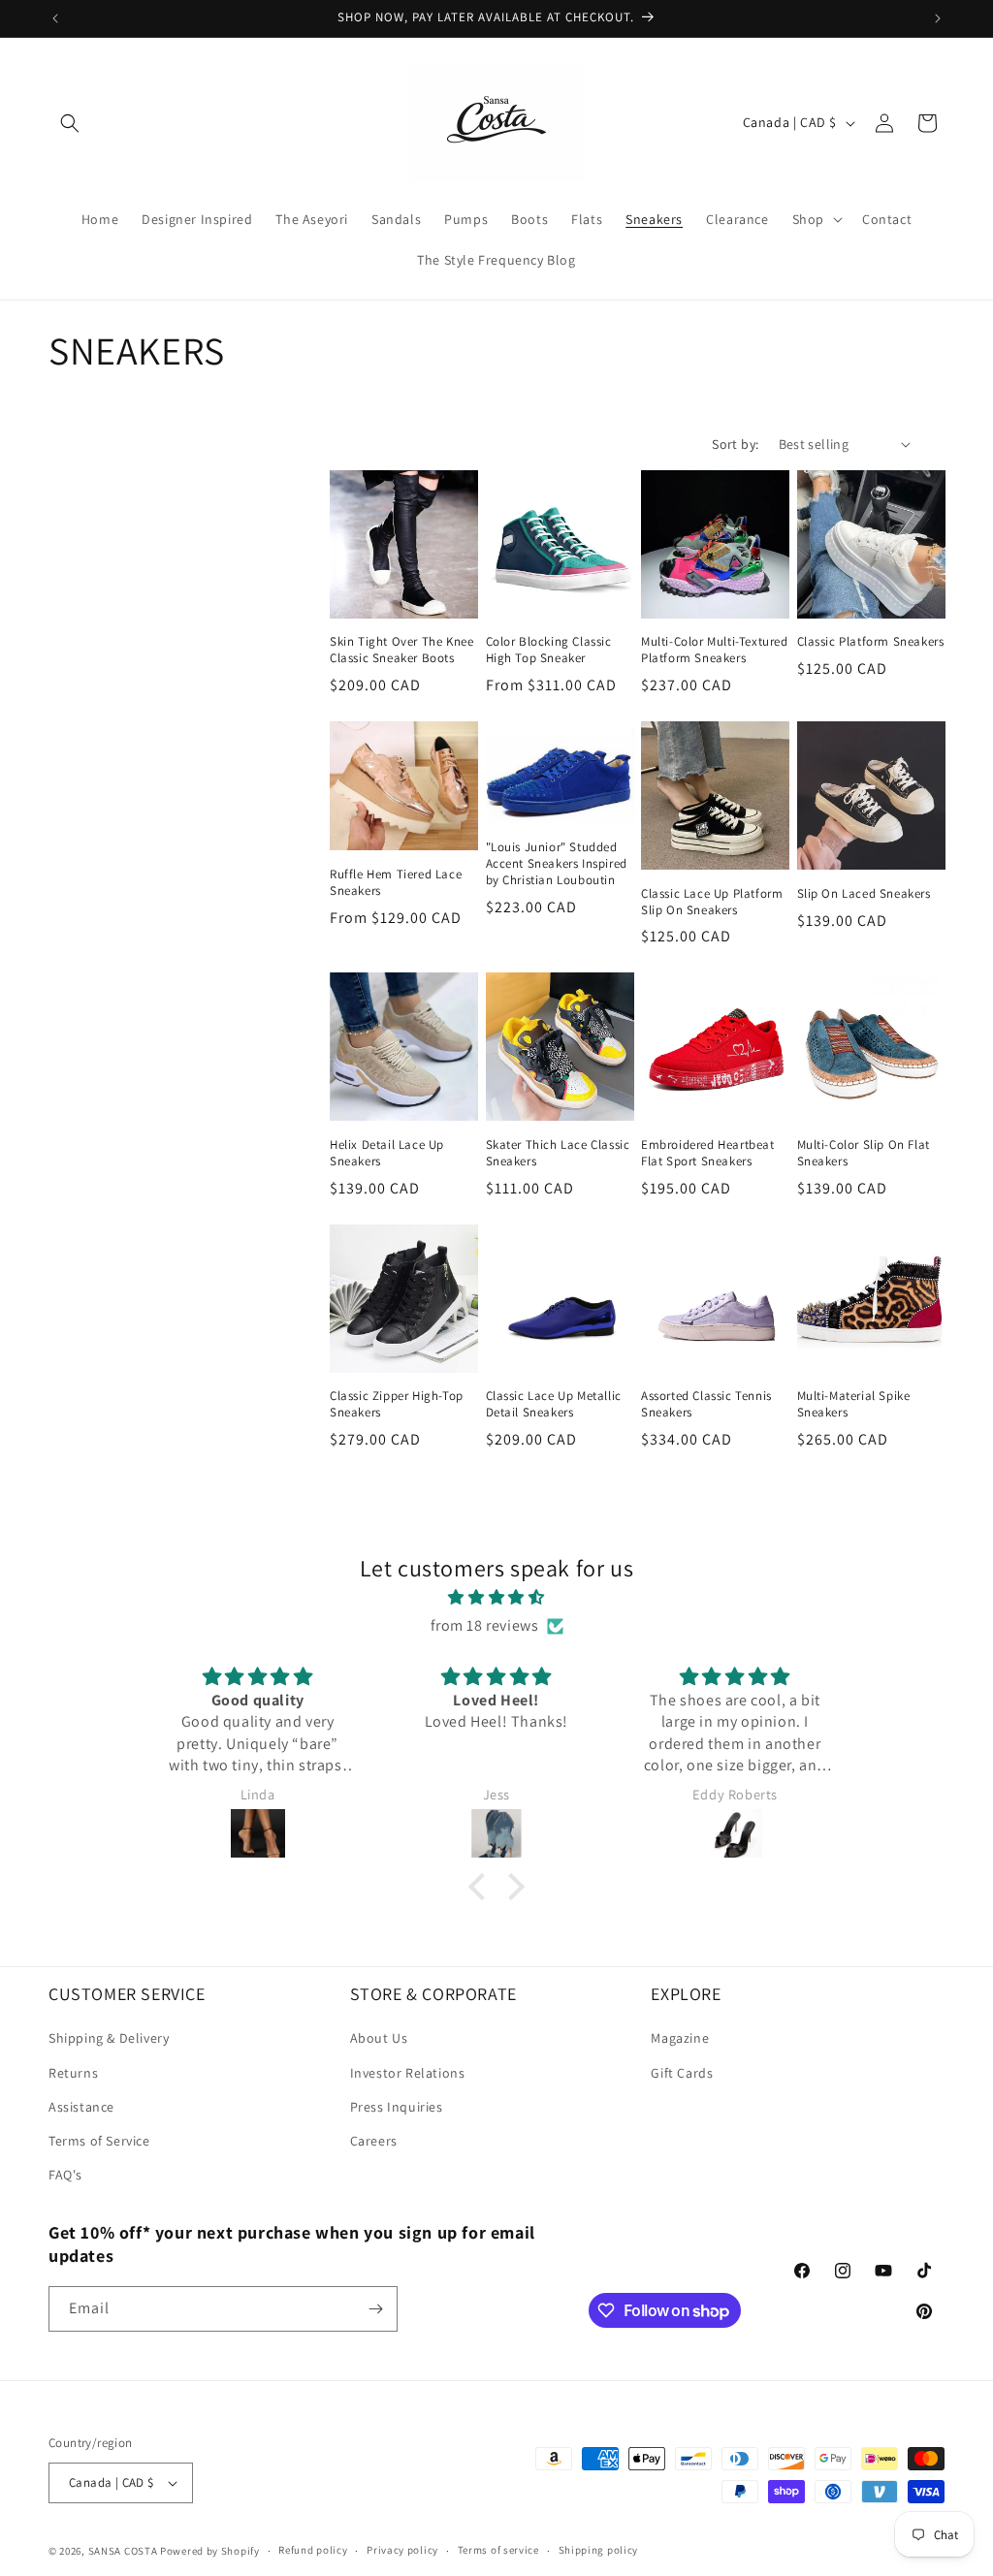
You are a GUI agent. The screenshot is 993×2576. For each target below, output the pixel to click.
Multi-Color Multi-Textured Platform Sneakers (715, 650)
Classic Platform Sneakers (871, 642)
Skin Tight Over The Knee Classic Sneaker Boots (401, 650)
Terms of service (498, 2550)
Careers (374, 2141)
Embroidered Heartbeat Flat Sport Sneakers (708, 1153)
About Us (379, 2038)
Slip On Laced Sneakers (864, 894)
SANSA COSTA (123, 2551)
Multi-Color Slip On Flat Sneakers (864, 1153)
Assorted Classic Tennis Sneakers (706, 1404)
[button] (70, 123)
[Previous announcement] (55, 18)
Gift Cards (682, 2073)
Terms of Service (99, 2141)
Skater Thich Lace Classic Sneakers (558, 1153)
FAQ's (65, 2175)
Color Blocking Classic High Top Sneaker (549, 650)
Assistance (81, 2107)
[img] (496, 1598)
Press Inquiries (397, 2107)
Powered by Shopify (210, 2551)
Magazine (680, 2038)
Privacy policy (402, 2550)
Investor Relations (408, 2073)
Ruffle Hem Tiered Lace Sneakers (396, 883)
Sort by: (735, 444)
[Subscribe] (375, 2309)
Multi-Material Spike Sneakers (854, 1404)
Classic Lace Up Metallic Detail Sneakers (554, 1404)
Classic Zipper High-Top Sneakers (397, 1404)
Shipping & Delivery (109, 2038)
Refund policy (313, 2550)
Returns (73, 2073)
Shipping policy (599, 2550)
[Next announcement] (938, 18)
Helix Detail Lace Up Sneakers (387, 1153)
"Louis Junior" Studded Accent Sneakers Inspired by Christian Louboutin (557, 864)
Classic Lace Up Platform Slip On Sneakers (712, 902)
